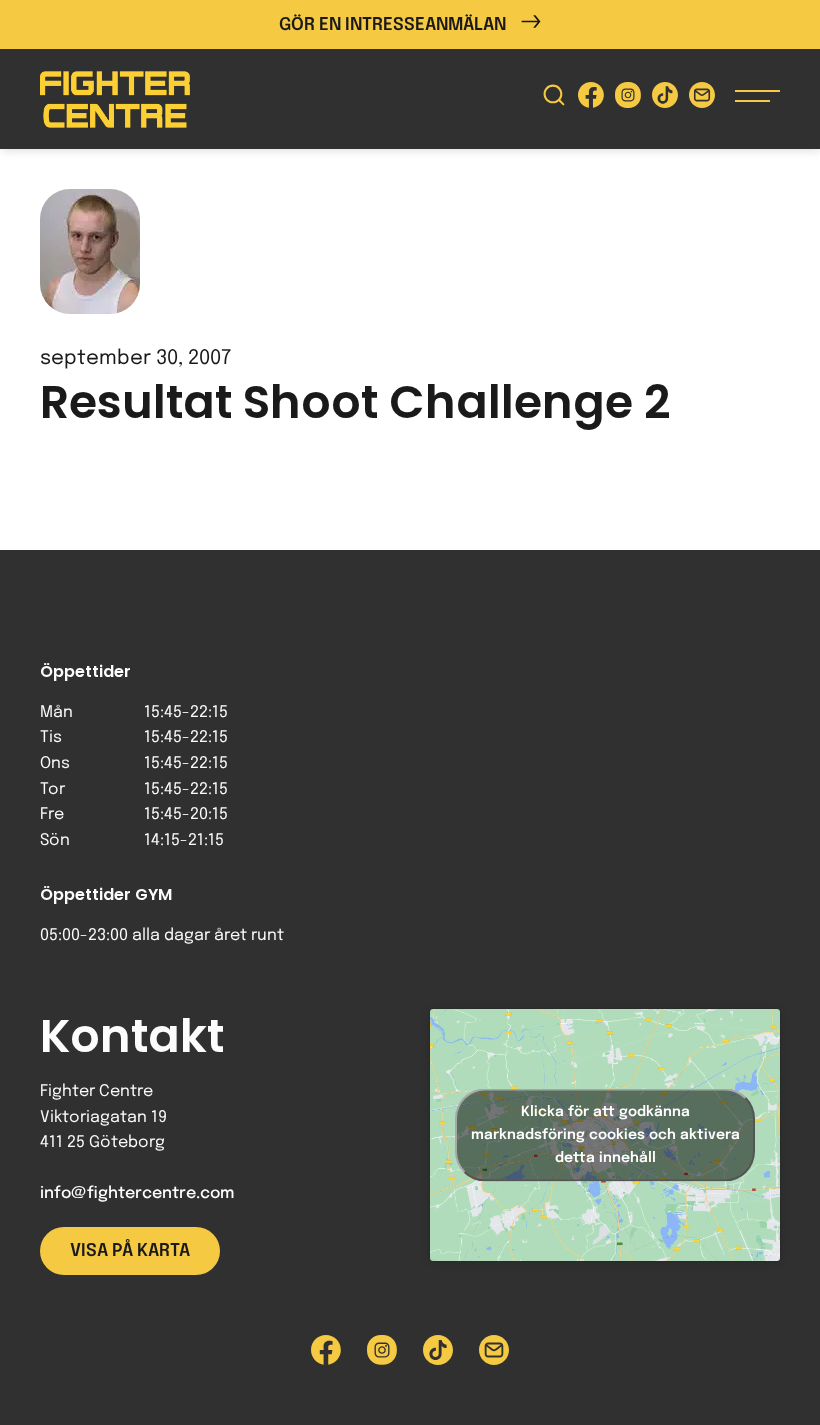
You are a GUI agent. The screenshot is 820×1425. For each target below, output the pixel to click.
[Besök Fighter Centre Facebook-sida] (591, 99)
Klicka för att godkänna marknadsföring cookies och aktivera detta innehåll (605, 1134)
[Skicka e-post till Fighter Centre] (702, 99)
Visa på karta (130, 1251)
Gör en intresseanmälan (392, 25)
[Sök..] (554, 99)
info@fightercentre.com (137, 1193)
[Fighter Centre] (115, 99)
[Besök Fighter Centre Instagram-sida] (628, 99)
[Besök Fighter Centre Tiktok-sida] (665, 99)
